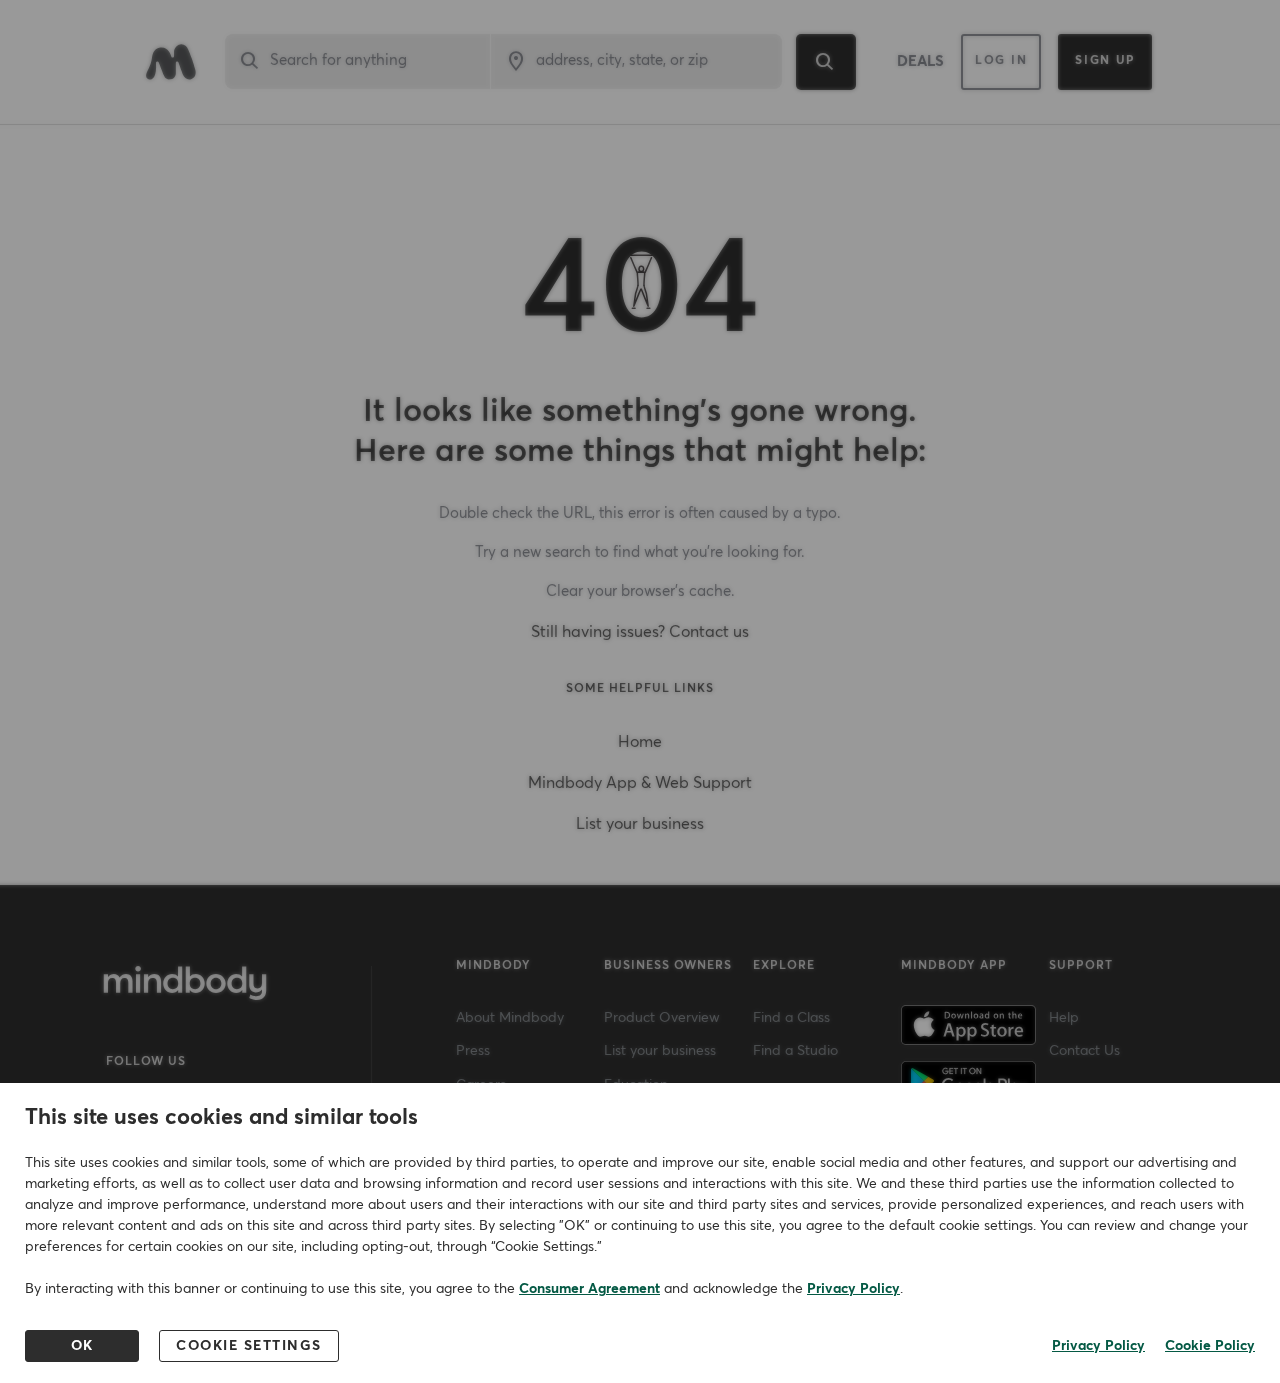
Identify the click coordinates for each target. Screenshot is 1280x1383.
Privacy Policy (853, 1289)
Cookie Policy (1210, 1346)
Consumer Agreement (589, 1289)
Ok (82, 1346)
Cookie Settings (249, 1346)
